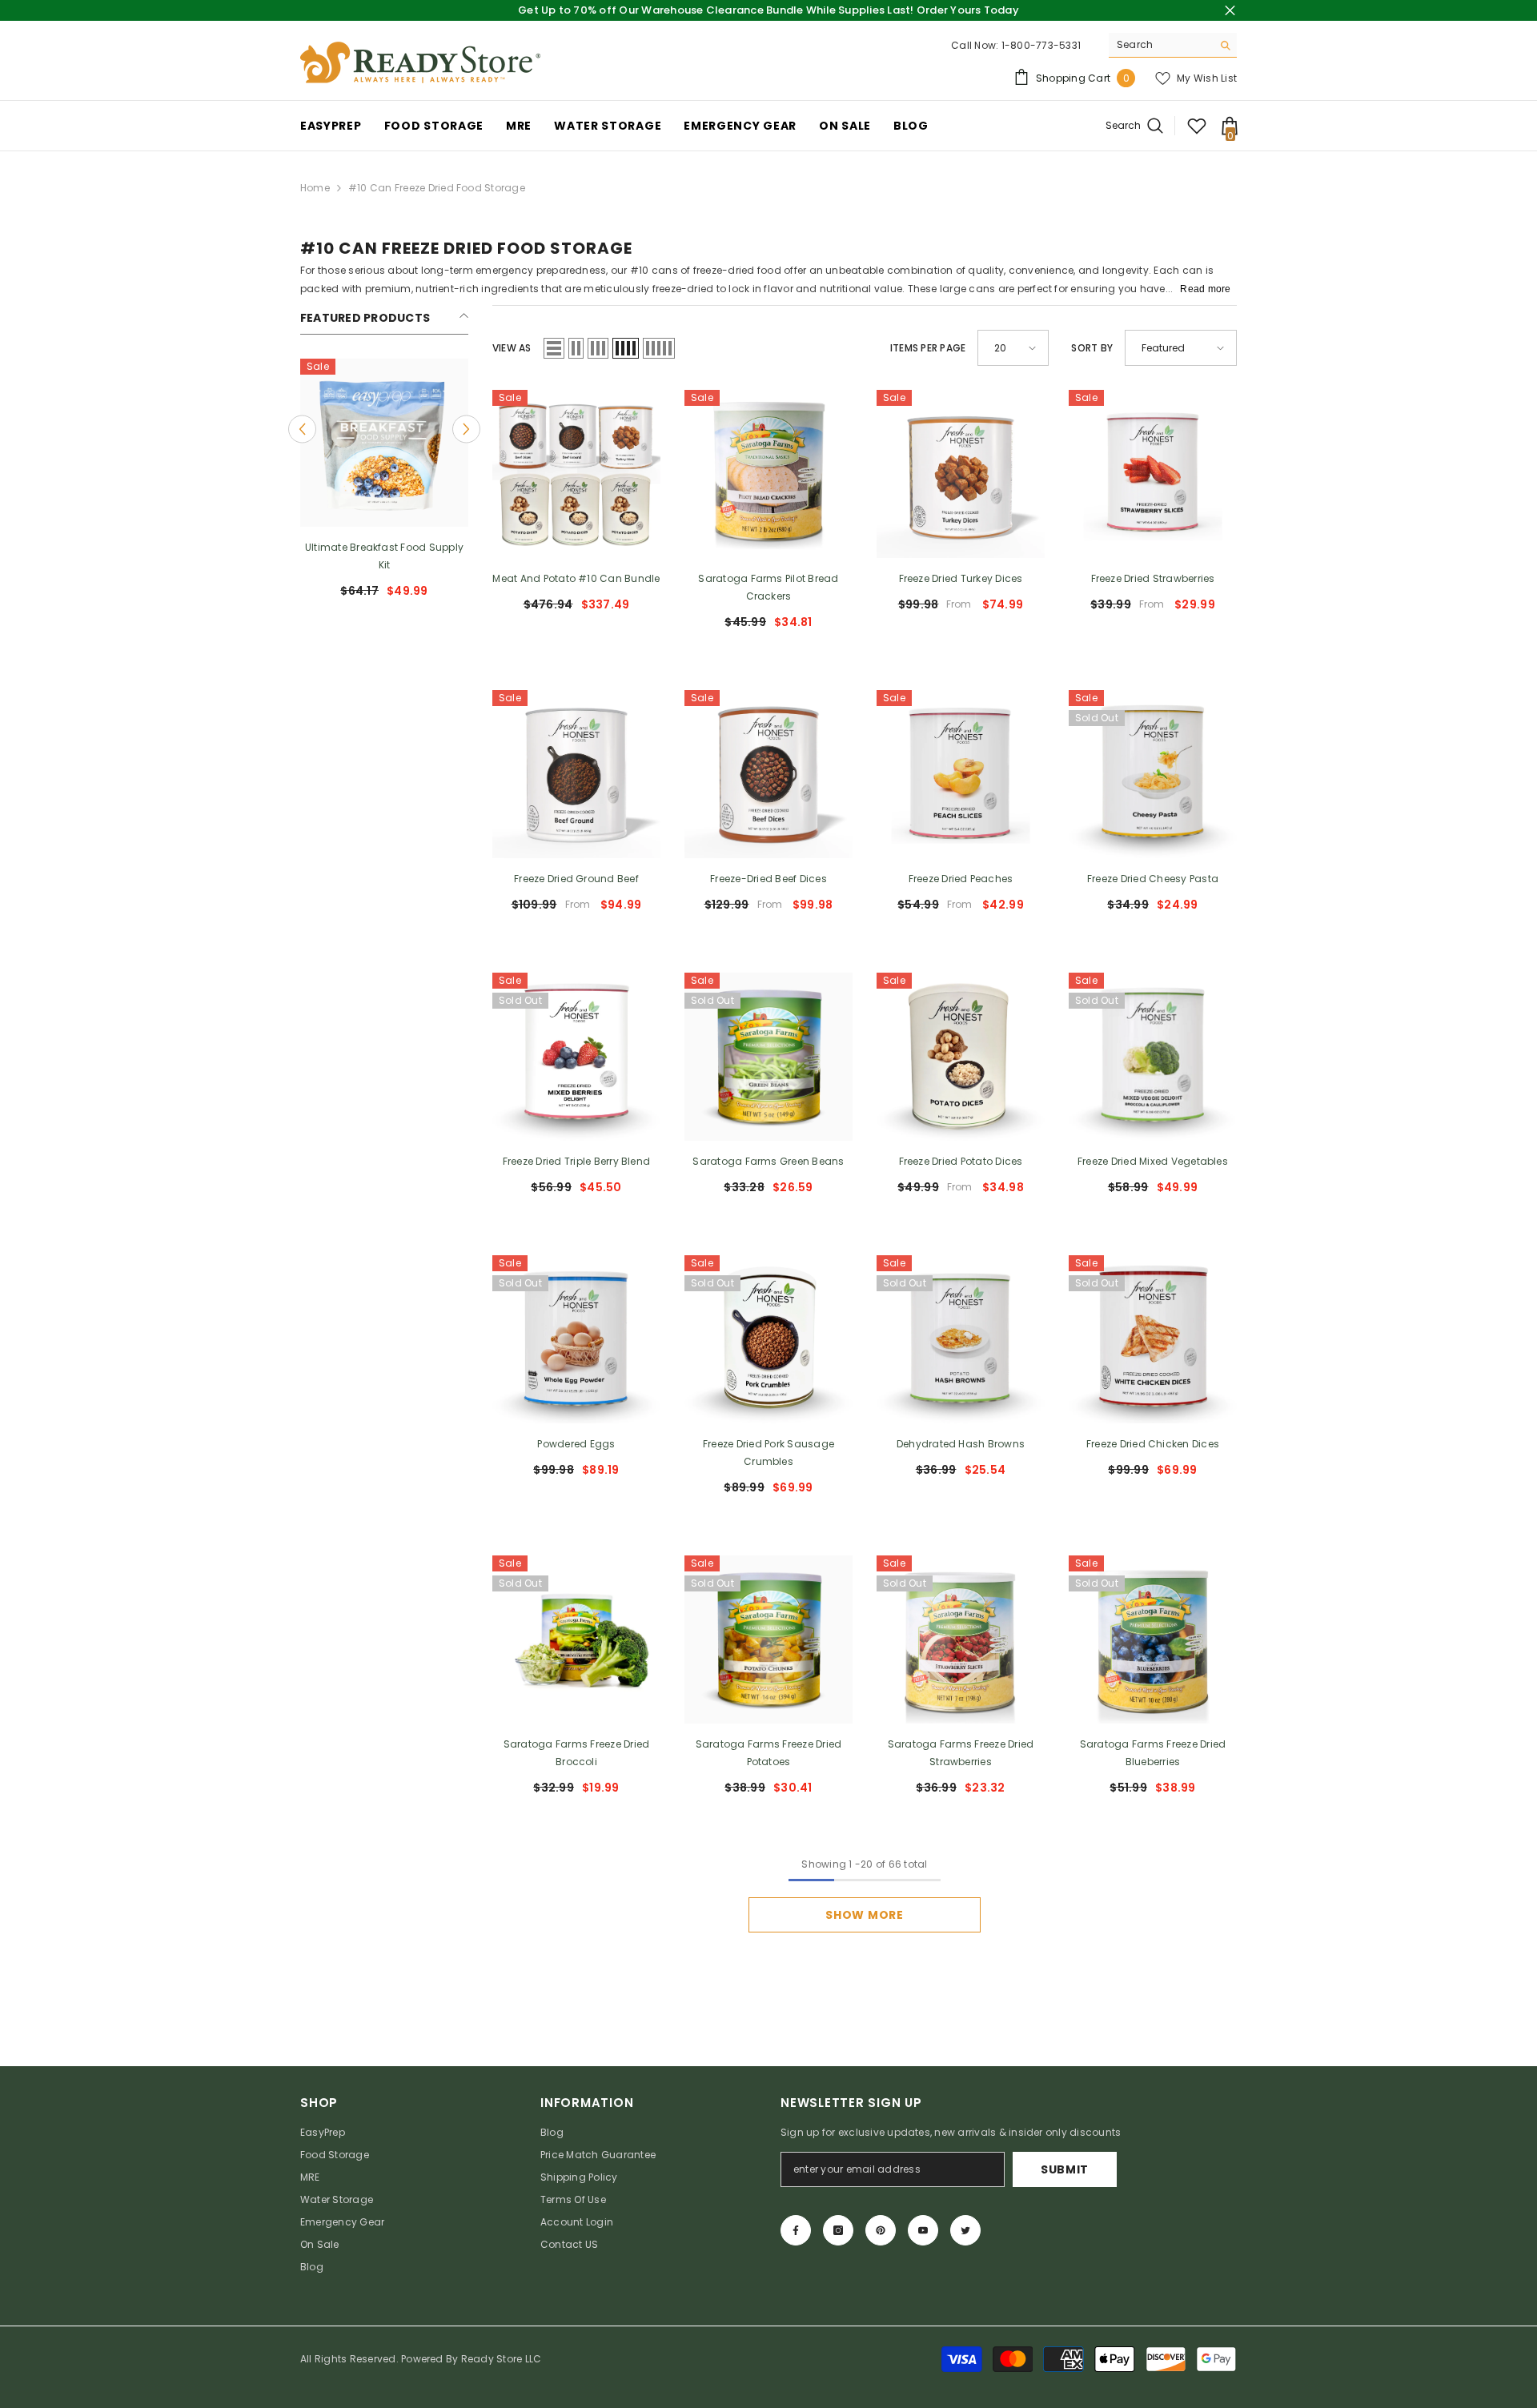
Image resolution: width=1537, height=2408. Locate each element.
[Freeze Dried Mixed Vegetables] (1153, 1057)
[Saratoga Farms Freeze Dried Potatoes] (768, 1639)
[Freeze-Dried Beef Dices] (768, 774)
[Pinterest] (881, 2230)
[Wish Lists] (1197, 126)
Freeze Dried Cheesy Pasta (1153, 879)
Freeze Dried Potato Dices (961, 1161)
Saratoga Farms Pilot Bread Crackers (768, 587)
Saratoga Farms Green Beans (768, 1161)
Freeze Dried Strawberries (1153, 578)
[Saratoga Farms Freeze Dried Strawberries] (961, 1639)
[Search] (1173, 45)
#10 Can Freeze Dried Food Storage (437, 188)
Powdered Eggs (576, 1444)
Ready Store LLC (502, 2359)
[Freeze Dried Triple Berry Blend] (576, 1057)
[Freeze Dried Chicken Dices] (1153, 1339)
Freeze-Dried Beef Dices (768, 879)
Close (1230, 11)
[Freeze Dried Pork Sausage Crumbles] (768, 1339)
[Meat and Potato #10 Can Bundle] (576, 474)
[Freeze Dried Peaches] (961, 774)
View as (512, 348)
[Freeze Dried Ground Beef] (576, 774)
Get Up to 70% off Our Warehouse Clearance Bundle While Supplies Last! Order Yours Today (768, 10)
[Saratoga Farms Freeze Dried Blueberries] (1153, 1639)
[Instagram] (838, 2230)
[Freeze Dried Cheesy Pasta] (1153, 774)
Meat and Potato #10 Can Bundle (576, 578)
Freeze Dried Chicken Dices (1153, 1444)
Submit (1065, 2169)
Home (315, 188)
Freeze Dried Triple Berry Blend (576, 1161)
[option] (384, 485)
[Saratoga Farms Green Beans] (768, 1057)
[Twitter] (965, 2230)
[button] (302, 429)
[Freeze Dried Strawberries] (1153, 474)
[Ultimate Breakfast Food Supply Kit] (384, 443)
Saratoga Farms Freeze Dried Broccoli (576, 1753)
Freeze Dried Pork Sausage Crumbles (768, 1453)
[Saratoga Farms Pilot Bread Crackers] (768, 474)
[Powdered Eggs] (576, 1339)
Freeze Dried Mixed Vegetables (1153, 1161)
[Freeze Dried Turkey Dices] (961, 474)
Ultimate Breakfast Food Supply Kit (384, 556)
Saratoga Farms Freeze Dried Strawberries (961, 1753)
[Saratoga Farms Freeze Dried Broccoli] (576, 1639)
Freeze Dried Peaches (961, 879)
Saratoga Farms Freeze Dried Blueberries (1153, 1753)
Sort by (1092, 348)
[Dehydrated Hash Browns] (961, 1339)
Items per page (928, 348)
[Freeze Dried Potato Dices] (961, 1057)
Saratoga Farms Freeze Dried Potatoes (768, 1753)
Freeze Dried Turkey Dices (961, 578)
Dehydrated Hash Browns (961, 1444)
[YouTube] (923, 2230)
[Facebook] (796, 2230)
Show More (864, 1915)
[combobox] (1160, 45)
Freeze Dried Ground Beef (576, 879)
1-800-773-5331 (1041, 45)
